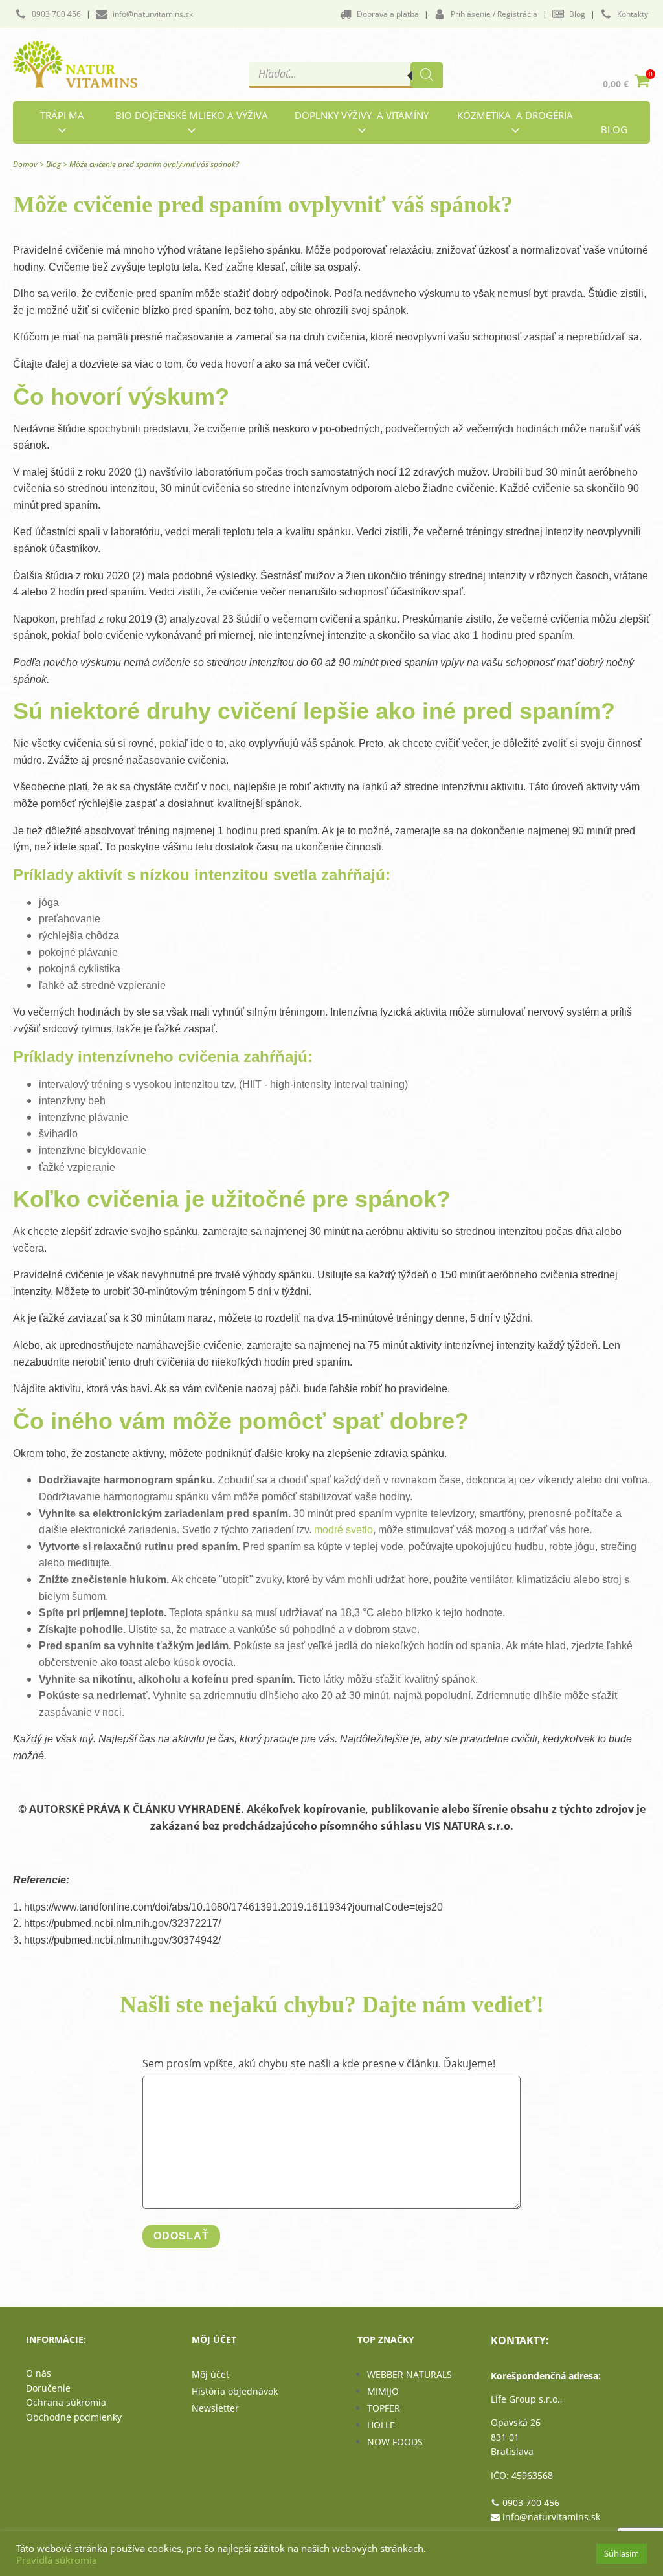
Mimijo (383, 2391)
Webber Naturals (410, 2374)
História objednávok (235, 2391)
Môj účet (210, 2374)
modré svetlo (343, 1530)
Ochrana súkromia (66, 2402)
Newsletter (215, 2408)
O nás (39, 2373)
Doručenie (48, 2388)
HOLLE (381, 2425)
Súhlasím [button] (622, 2553)
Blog (53, 164)
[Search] (427, 75)
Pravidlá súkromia (57, 2560)
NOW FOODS (395, 2442)
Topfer (384, 2408)
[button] (48, 14)
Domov (25, 164)
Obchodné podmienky (74, 2417)
